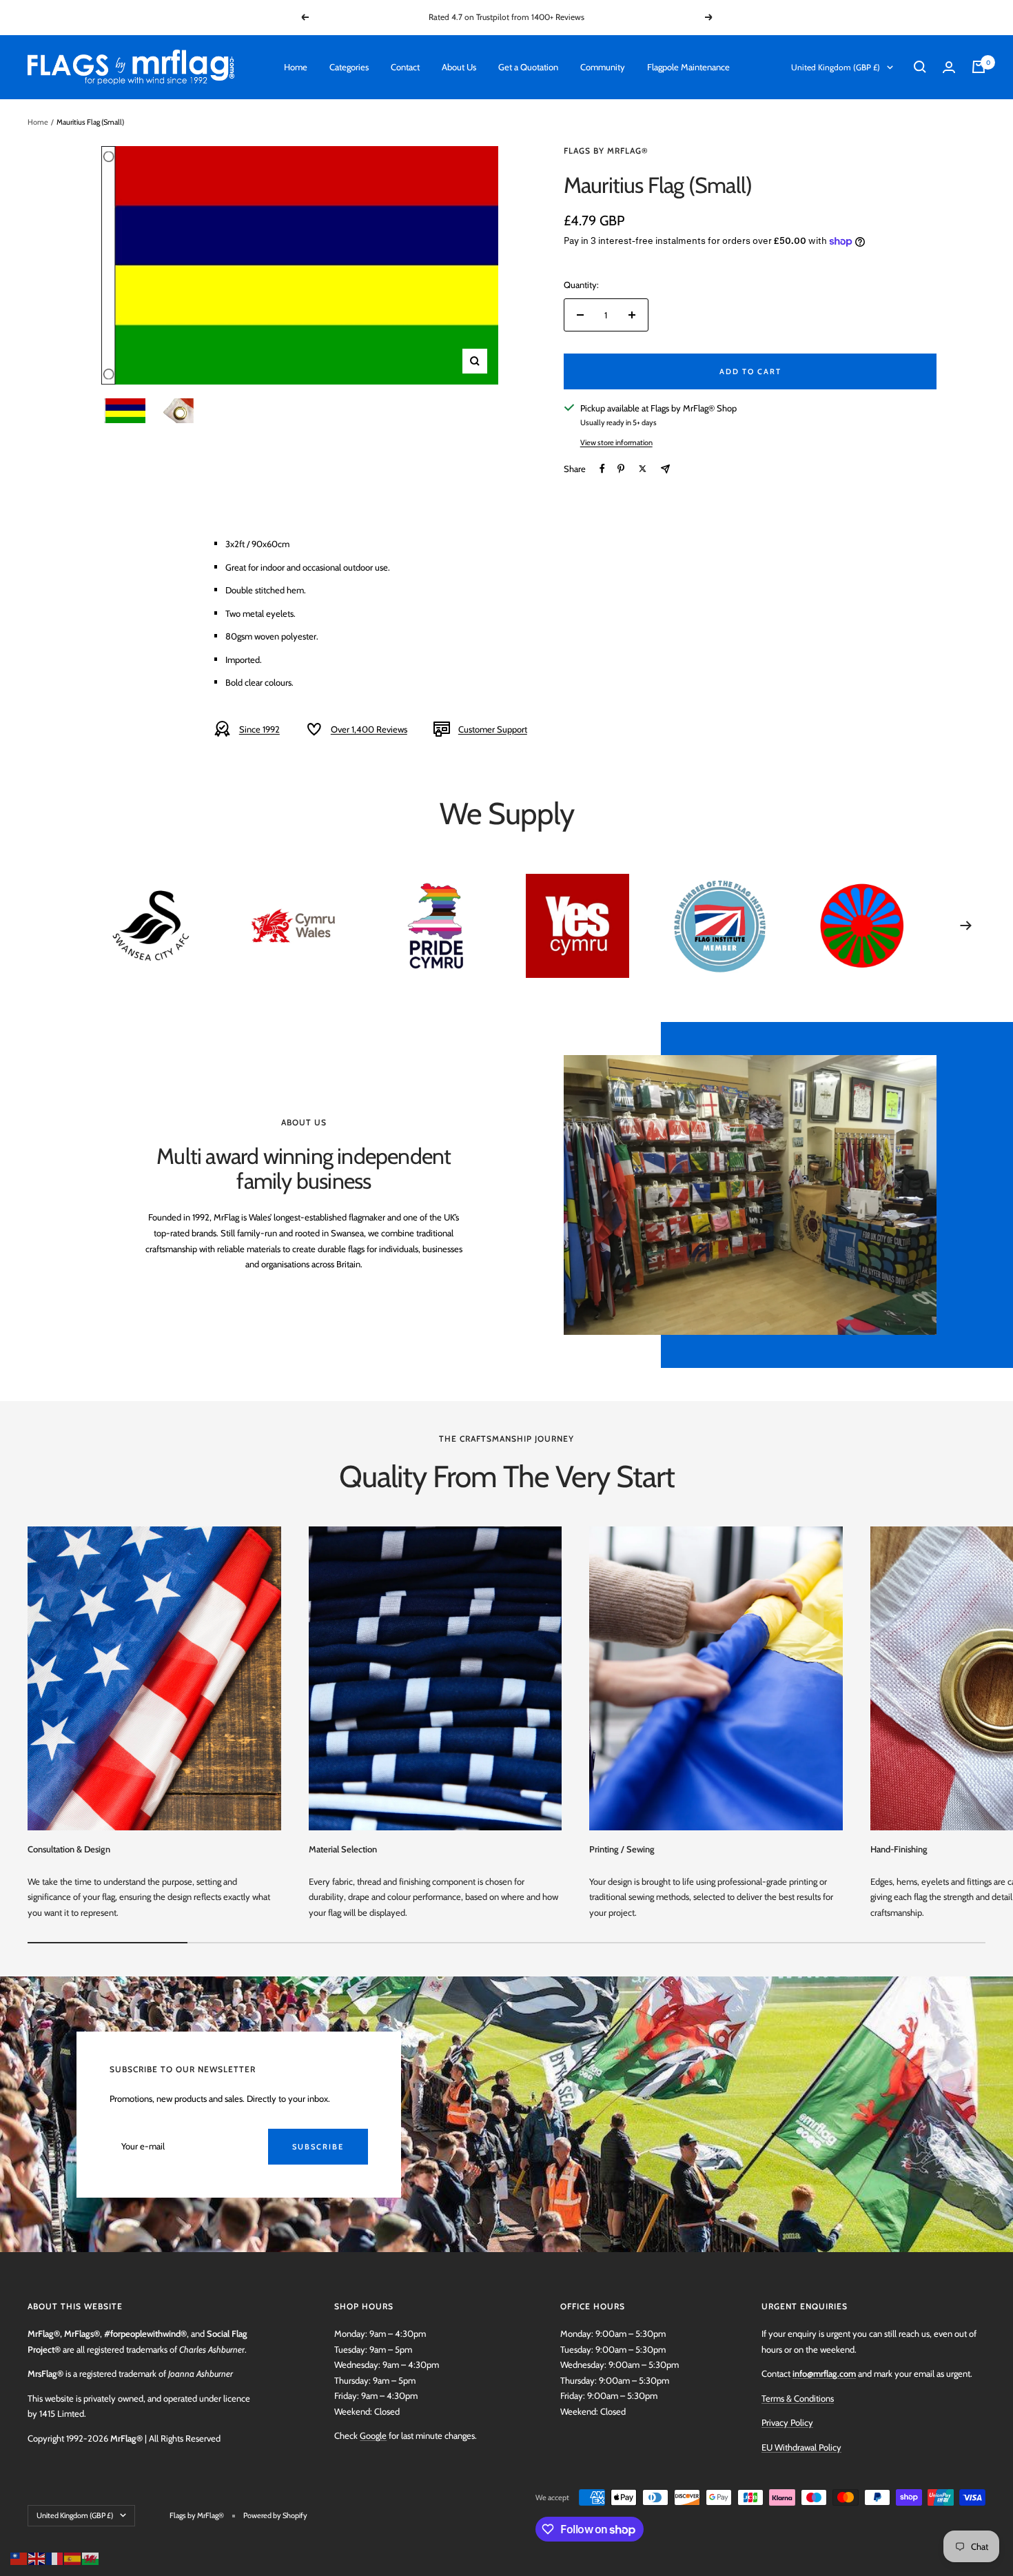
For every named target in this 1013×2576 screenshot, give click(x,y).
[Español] (73, 2557)
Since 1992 (259, 729)
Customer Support (493, 729)
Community (603, 67)
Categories (349, 67)
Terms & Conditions (798, 2398)
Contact (405, 67)
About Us (459, 67)
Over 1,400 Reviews (369, 729)
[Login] (949, 67)
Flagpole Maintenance (688, 67)
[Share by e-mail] (665, 469)
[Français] (55, 2557)
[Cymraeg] (91, 2557)
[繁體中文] (19, 2557)
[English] (37, 2557)
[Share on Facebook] (602, 469)
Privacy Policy (787, 2422)
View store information (616, 442)
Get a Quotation (528, 67)
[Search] (920, 67)
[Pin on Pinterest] (621, 469)
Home (296, 67)
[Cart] (979, 67)
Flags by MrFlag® (606, 151)
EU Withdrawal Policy (801, 2447)
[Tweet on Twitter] (643, 469)
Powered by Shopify (275, 2515)
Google (373, 2435)
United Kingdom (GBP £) (836, 67)
